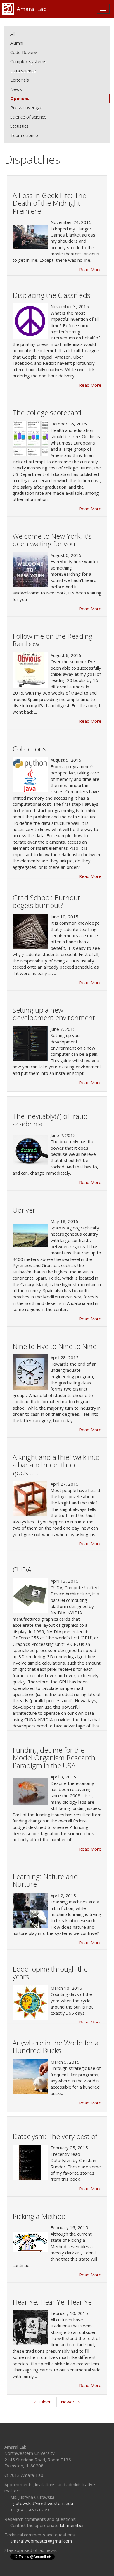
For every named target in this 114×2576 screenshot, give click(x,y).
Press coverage (26, 107)
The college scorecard (47, 412)
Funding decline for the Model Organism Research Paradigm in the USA (54, 1758)
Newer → (70, 2402)
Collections (29, 749)
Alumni (17, 43)
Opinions (20, 98)
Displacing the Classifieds (51, 295)
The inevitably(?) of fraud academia (50, 1120)
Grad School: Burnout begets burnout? (46, 901)
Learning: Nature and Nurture (45, 1880)
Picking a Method (39, 2216)
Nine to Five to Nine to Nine (55, 1346)
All (12, 34)
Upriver (24, 1210)
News (16, 89)
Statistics (19, 126)
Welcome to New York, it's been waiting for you (52, 540)
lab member (72, 2525)
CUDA (22, 1570)
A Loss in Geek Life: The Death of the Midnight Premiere (49, 203)
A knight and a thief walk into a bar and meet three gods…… (56, 1465)
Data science (23, 71)
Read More (90, 269)
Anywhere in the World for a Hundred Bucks (56, 2047)
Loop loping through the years (50, 1973)
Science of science (28, 117)
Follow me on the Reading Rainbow (53, 640)
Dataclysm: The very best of (55, 2136)
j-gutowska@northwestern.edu (42, 2503)
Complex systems (28, 61)
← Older (43, 2402)
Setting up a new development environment (54, 1014)
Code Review (24, 52)
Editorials (20, 80)
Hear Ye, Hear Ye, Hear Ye (52, 2302)
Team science (24, 135)
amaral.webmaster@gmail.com (41, 2541)
